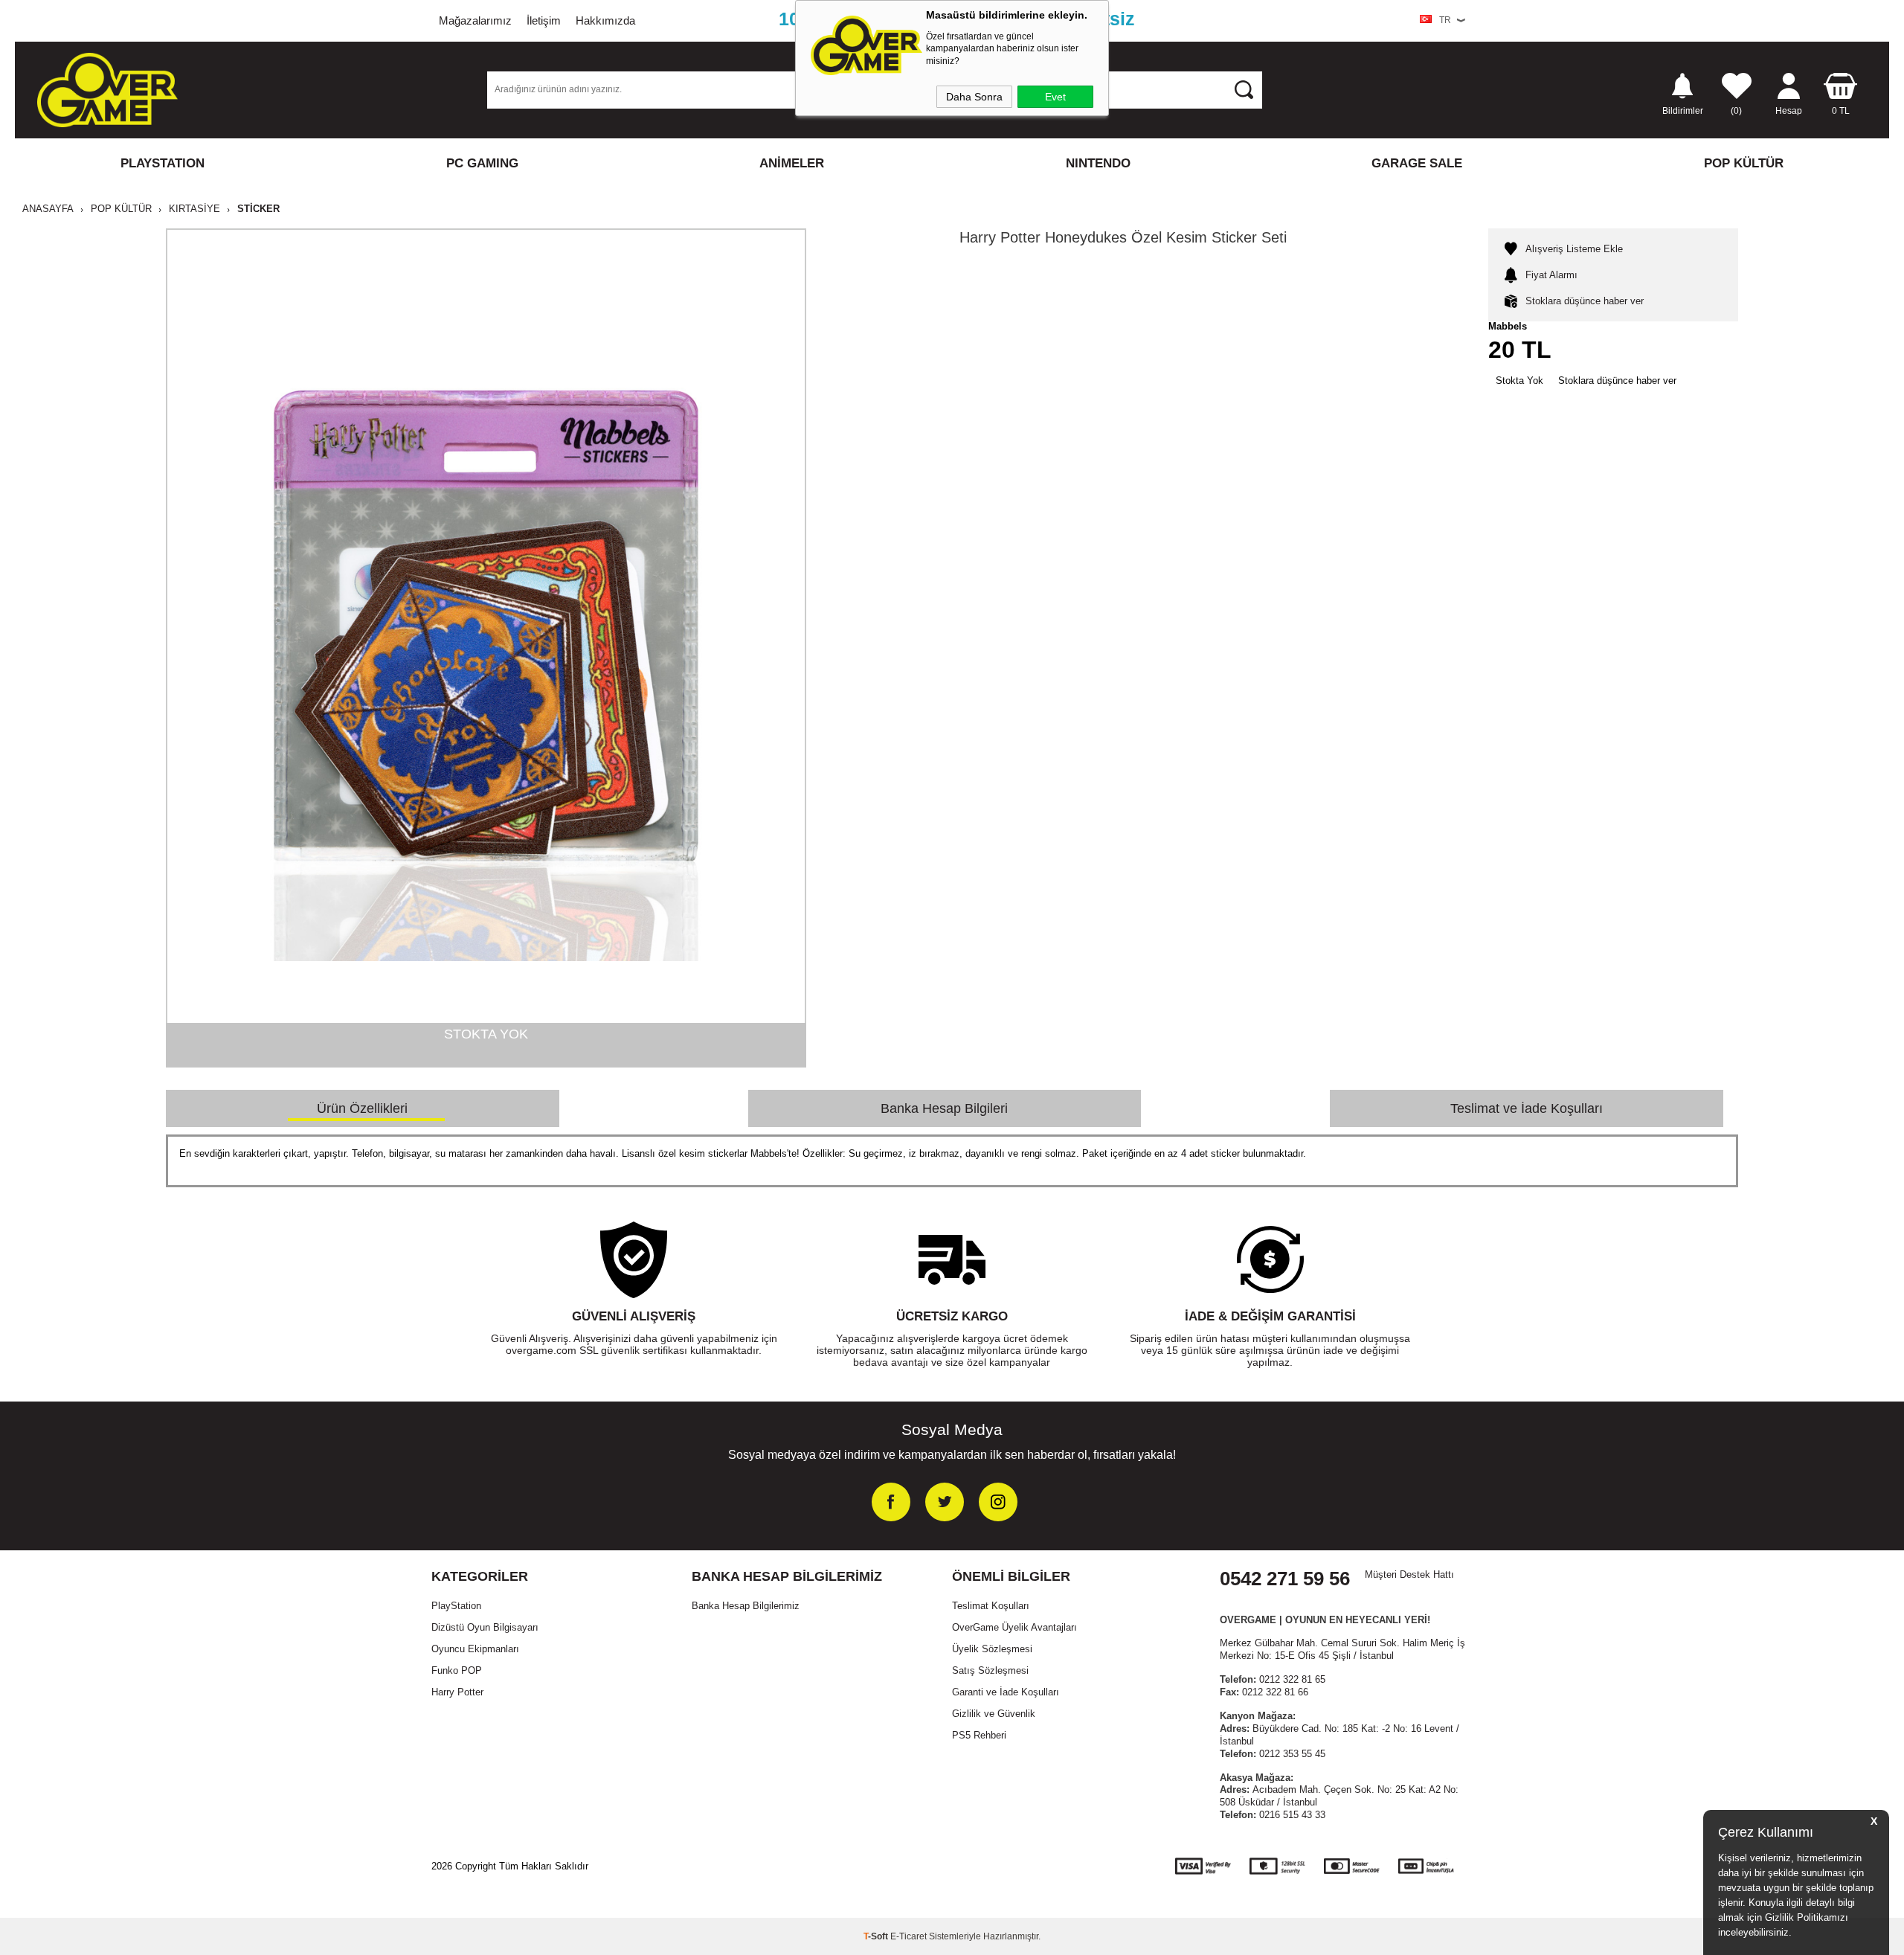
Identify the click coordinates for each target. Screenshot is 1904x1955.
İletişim (544, 20)
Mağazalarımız (475, 20)
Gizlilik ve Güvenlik (994, 1714)
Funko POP (457, 1670)
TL (1841, 110)
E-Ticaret (908, 1936)
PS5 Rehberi (979, 1735)
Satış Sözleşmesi (990, 1670)
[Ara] (1244, 89)
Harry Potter (457, 1692)
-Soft (877, 1936)
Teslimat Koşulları (991, 1606)
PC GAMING (482, 163)
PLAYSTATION (163, 163)
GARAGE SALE (1417, 163)
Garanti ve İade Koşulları (1006, 1692)
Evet (1055, 97)
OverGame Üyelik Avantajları (1014, 1627)
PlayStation (456, 1606)
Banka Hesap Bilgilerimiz (746, 1606)
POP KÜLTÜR (1744, 163)
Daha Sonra (974, 97)
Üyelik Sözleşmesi (992, 1649)
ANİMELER (792, 163)
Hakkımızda (605, 20)
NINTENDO (1098, 163)
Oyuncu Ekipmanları (475, 1649)
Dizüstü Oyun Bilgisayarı (485, 1627)
